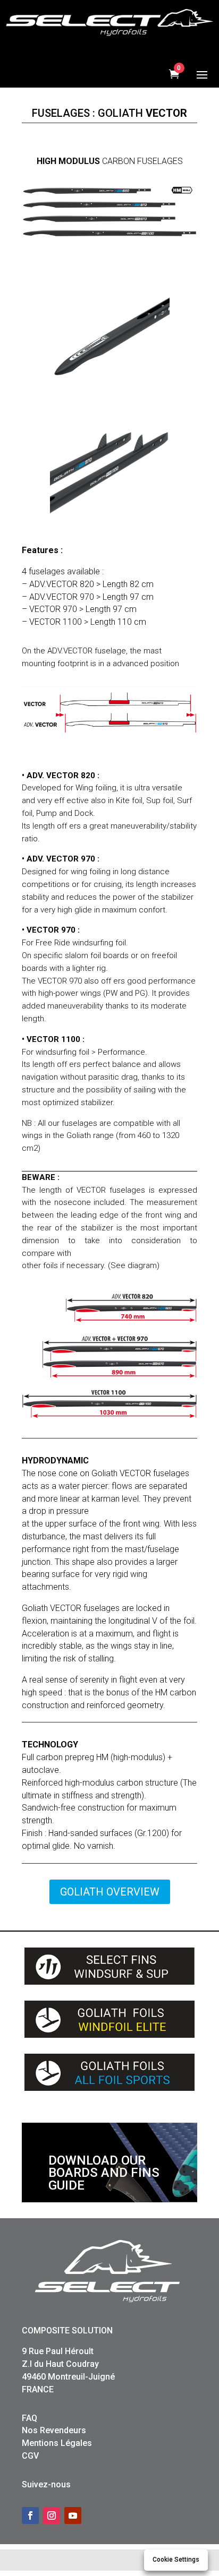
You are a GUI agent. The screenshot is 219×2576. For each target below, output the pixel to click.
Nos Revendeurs (54, 2430)
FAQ (30, 2418)
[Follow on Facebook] (30, 2515)
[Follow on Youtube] (73, 2515)
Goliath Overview (110, 1892)
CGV (30, 2456)
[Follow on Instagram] (52, 2515)
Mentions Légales (57, 2443)
